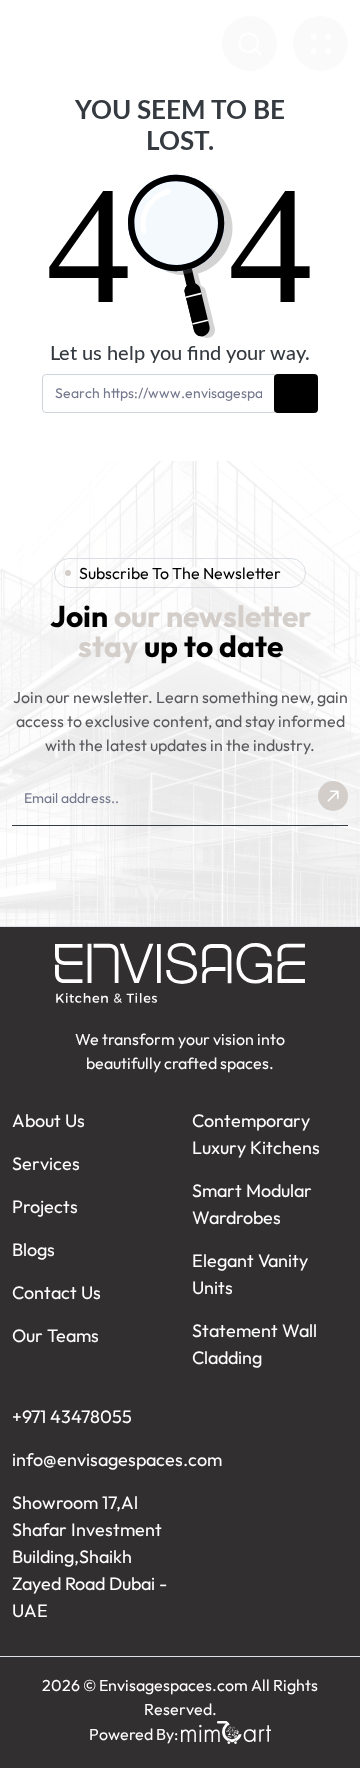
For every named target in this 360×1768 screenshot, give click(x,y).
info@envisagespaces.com (117, 1459)
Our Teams (55, 1335)
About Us (48, 1120)
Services (46, 1163)
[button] (249, 43)
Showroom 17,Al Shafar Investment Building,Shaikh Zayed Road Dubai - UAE (89, 1556)
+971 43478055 (72, 1416)
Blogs (33, 1249)
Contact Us (56, 1292)
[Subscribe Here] (333, 796)
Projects (45, 1206)
